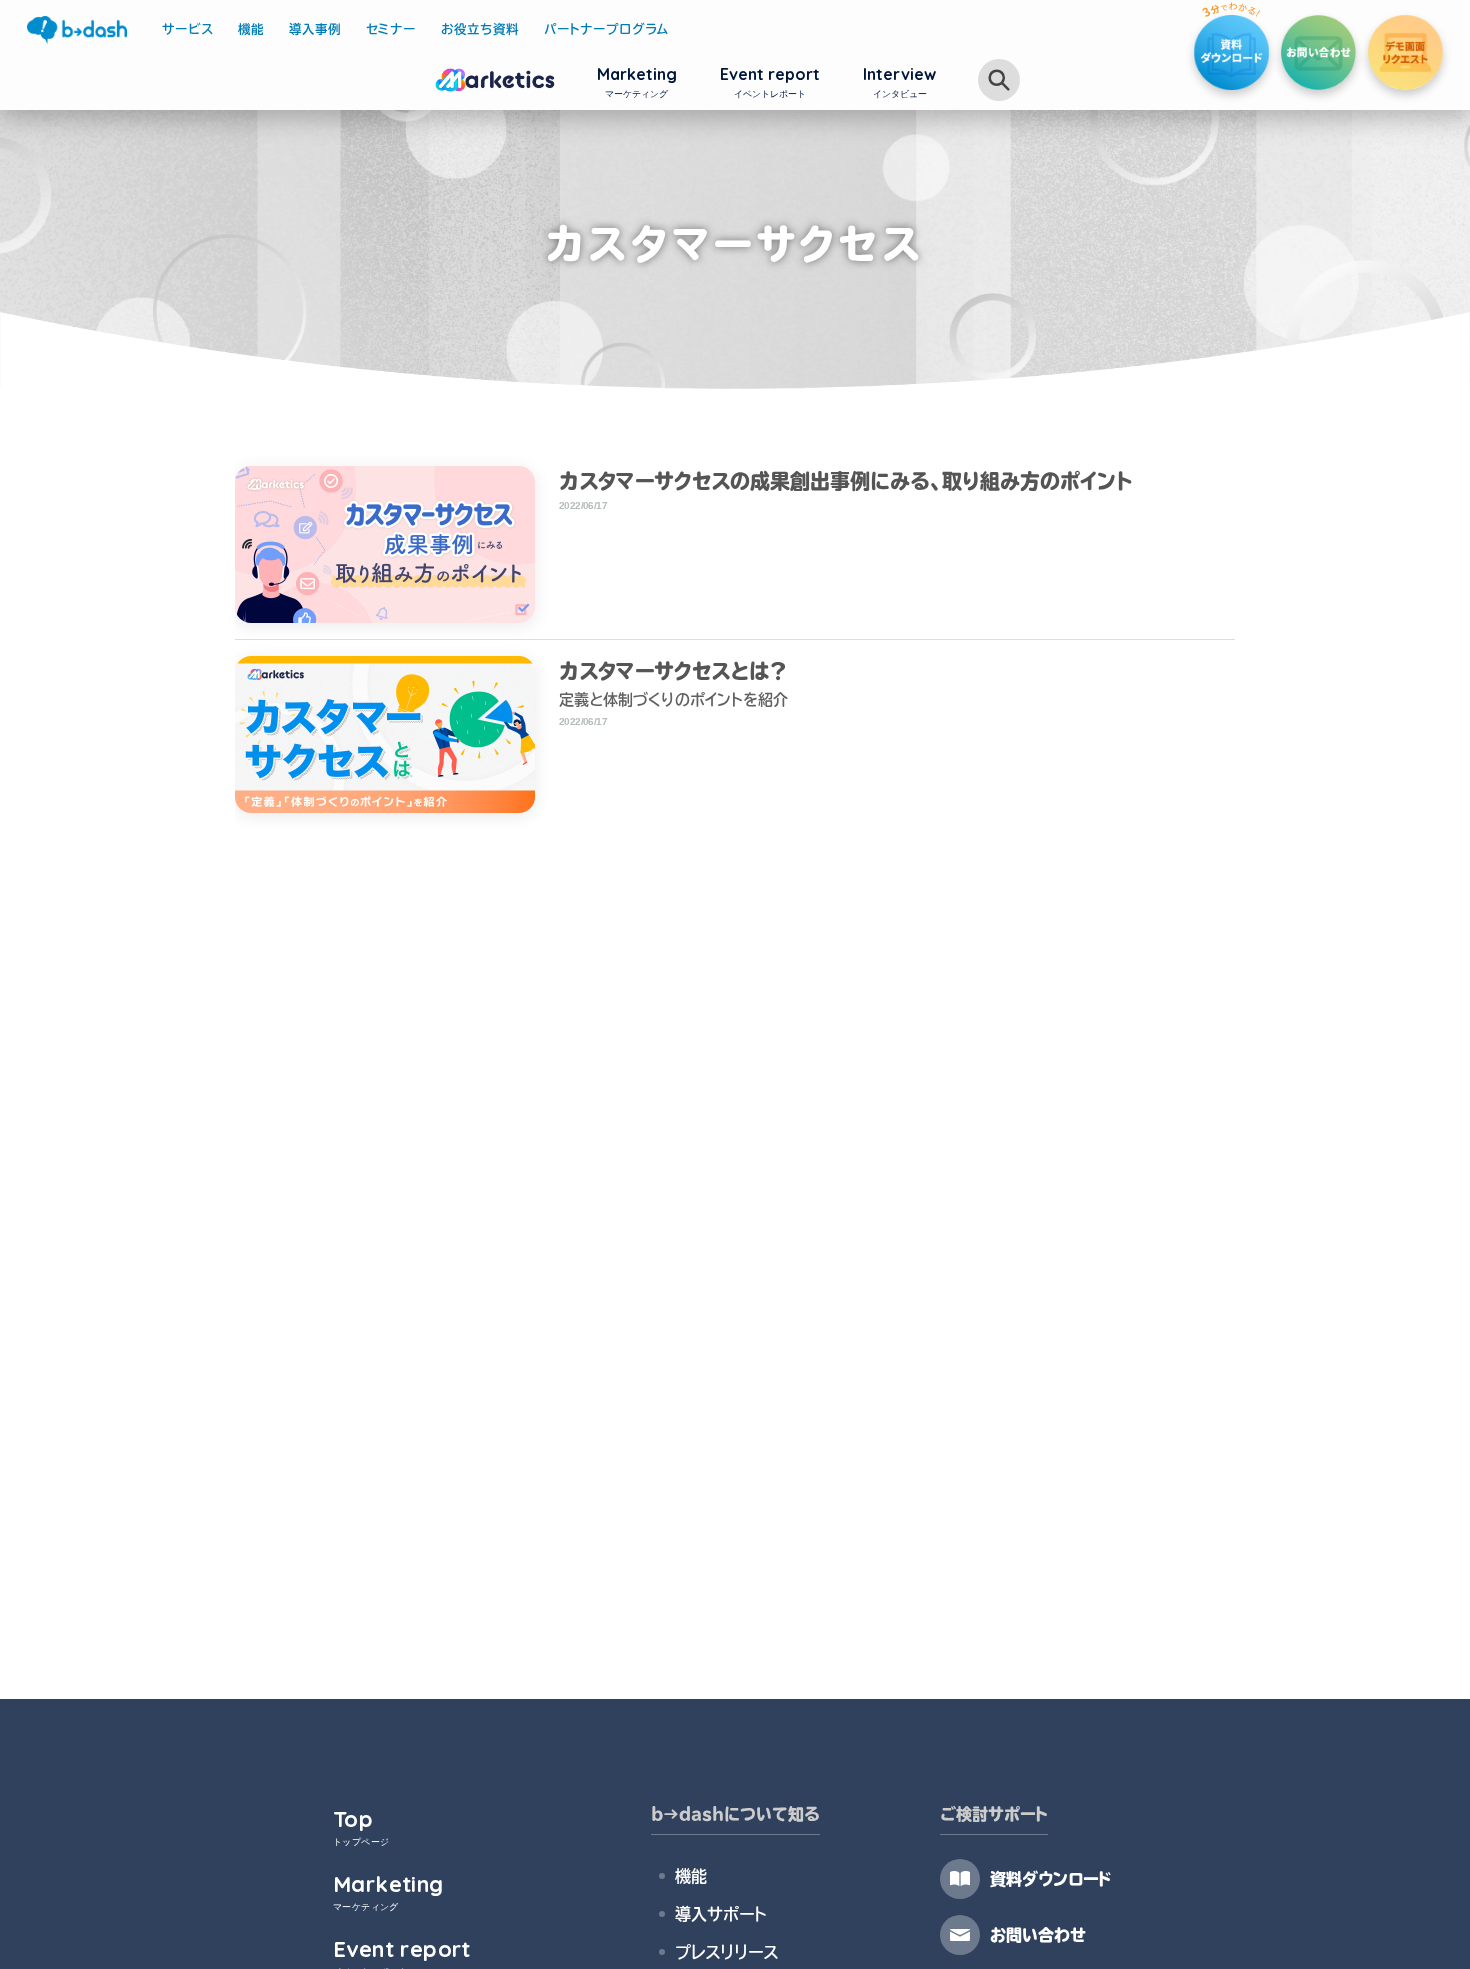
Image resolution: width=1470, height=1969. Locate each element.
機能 (691, 1876)
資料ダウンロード (1051, 1879)
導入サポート (720, 1914)
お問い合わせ (1038, 1935)
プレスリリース (726, 1952)
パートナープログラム (606, 29)
